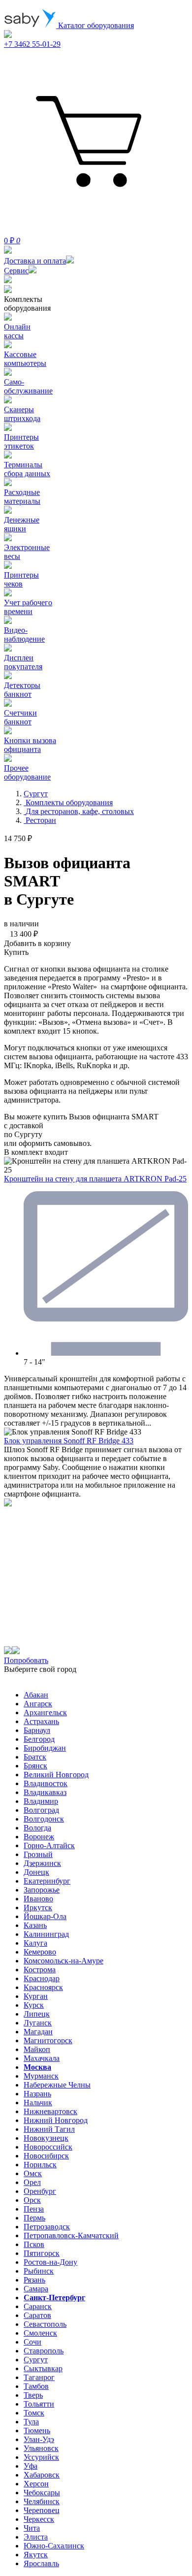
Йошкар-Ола (45, 1916)
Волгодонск (44, 1819)
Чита (32, 2528)
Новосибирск (46, 2156)
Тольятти (39, 2404)
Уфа (31, 2466)
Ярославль (41, 2563)
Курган (36, 1996)
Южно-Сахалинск (54, 2546)
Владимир (41, 1801)
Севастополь (45, 2324)
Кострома (40, 1970)
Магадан (38, 2032)
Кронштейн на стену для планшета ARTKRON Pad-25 (95, 1179)
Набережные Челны (57, 2085)
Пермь (34, 2218)
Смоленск (40, 2333)
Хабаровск (42, 2475)
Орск (32, 2200)
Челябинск (42, 2501)
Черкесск (39, 2519)
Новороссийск (48, 2147)
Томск (34, 2413)
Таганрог (39, 2377)
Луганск (38, 2023)
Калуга (35, 1943)
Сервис (16, 271)
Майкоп (37, 2049)
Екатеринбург (47, 1881)
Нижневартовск (50, 2111)
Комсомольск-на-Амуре (64, 1961)
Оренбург (40, 2191)
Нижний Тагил (49, 2129)
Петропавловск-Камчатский (71, 2235)
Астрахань (41, 1721)
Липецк (37, 2014)
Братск (35, 1757)
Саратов (37, 2315)
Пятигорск (42, 2253)
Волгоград (41, 1810)
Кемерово (40, 1952)
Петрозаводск (47, 2227)
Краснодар (42, 1978)
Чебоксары (42, 2493)
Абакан (36, 1695)
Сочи (32, 2342)
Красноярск (43, 1987)
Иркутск (38, 1908)
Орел (32, 2182)
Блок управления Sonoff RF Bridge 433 (69, 1441)
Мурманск (41, 2076)
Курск (34, 2005)
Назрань (37, 2094)
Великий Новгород (56, 1775)
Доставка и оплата (35, 261)
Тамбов (36, 2386)
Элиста (36, 2537)
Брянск (35, 1766)
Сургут (36, 2360)
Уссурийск (41, 2457)
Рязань (34, 2280)
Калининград (46, 1934)
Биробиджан (45, 1748)
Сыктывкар (43, 2368)
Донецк (36, 1872)
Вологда (37, 1828)
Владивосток (46, 1783)
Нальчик (38, 2103)
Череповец (42, 2510)
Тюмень (37, 2430)
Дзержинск (42, 1863)
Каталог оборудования (95, 25)
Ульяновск (41, 2448)
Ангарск (38, 1704)
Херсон (36, 2484)
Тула (31, 2422)
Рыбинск (39, 2271)
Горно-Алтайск (49, 1845)
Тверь (33, 2395)
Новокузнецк (46, 2138)
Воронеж (39, 1837)
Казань (35, 1925)
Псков (34, 2244)
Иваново (38, 1899)
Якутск (36, 2555)
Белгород (39, 1739)
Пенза (34, 2209)
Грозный (38, 1854)
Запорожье (42, 1890)
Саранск (38, 2306)
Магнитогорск (48, 2040)
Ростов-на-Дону (50, 2262)
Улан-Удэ (39, 2439)
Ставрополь (44, 2351)
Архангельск (45, 1712)
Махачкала (42, 2058)
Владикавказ (45, 1792)
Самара (36, 2289)
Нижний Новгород (56, 2120)
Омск (33, 2173)
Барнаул (37, 1730)
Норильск (40, 2165)
